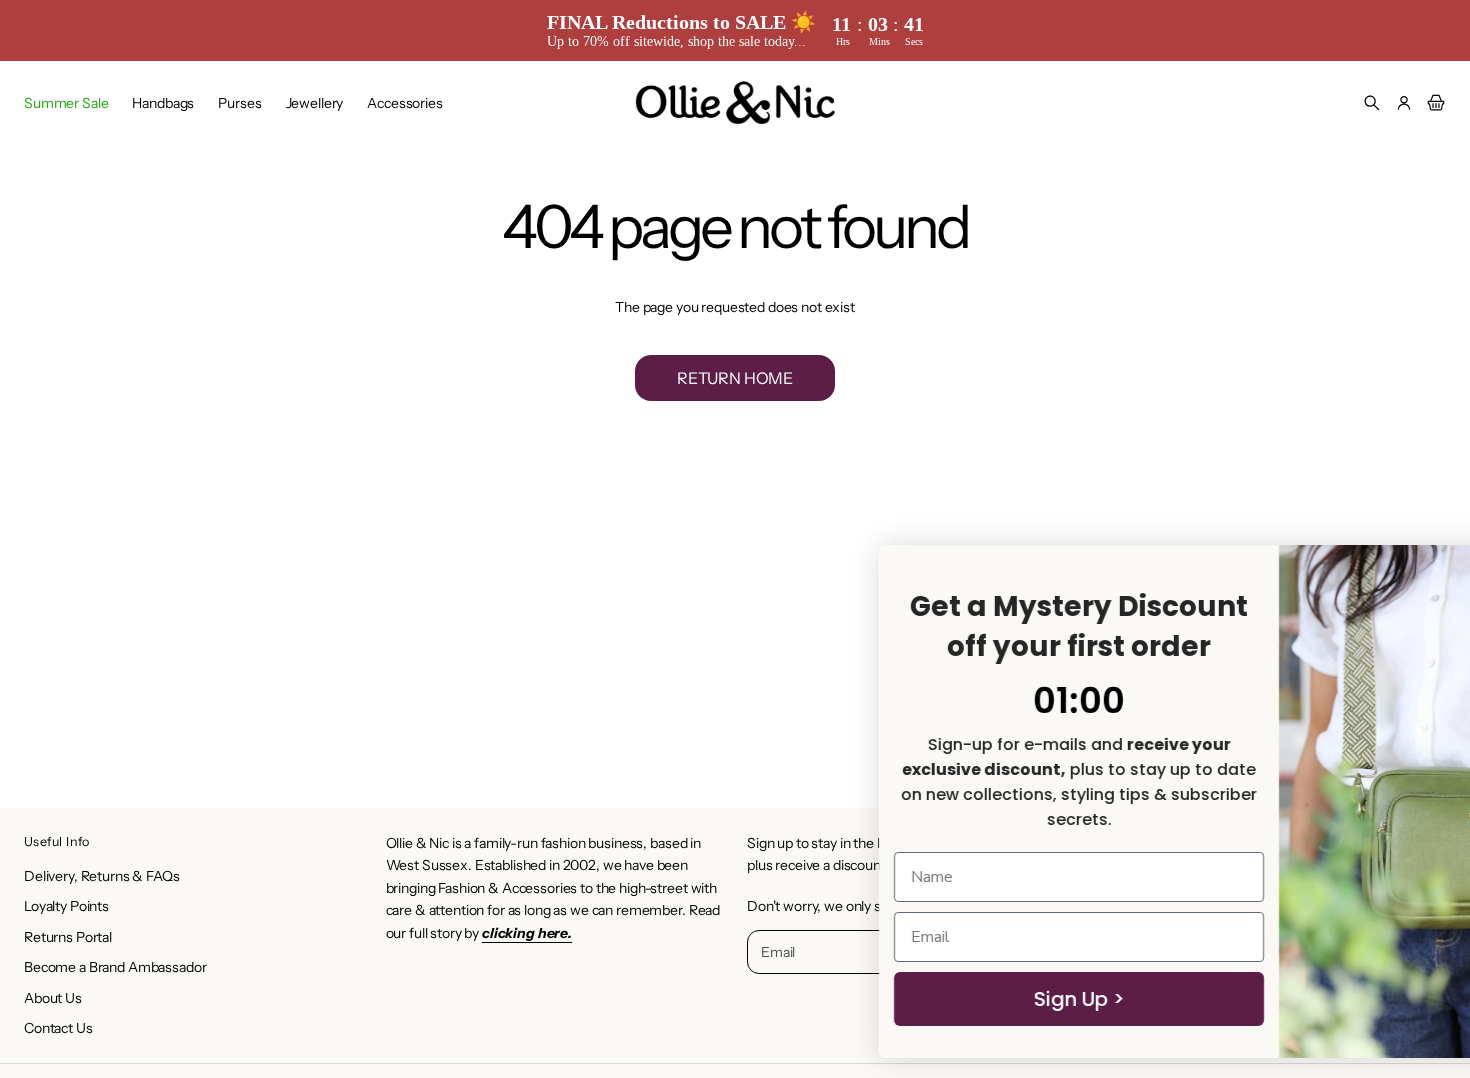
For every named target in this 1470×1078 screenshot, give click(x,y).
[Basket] (1433, 103)
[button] (1372, 103)
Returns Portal (68, 937)
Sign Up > (850, 999)
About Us (53, 998)
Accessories (404, 103)
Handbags (163, 103)
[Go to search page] (1372, 103)
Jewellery (315, 103)
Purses (239, 103)
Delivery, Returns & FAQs (102, 876)
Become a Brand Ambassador (115, 967)
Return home (735, 378)
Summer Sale (66, 103)
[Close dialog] (1424, 570)
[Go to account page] (1404, 103)
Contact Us (58, 1028)
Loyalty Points (66, 906)
